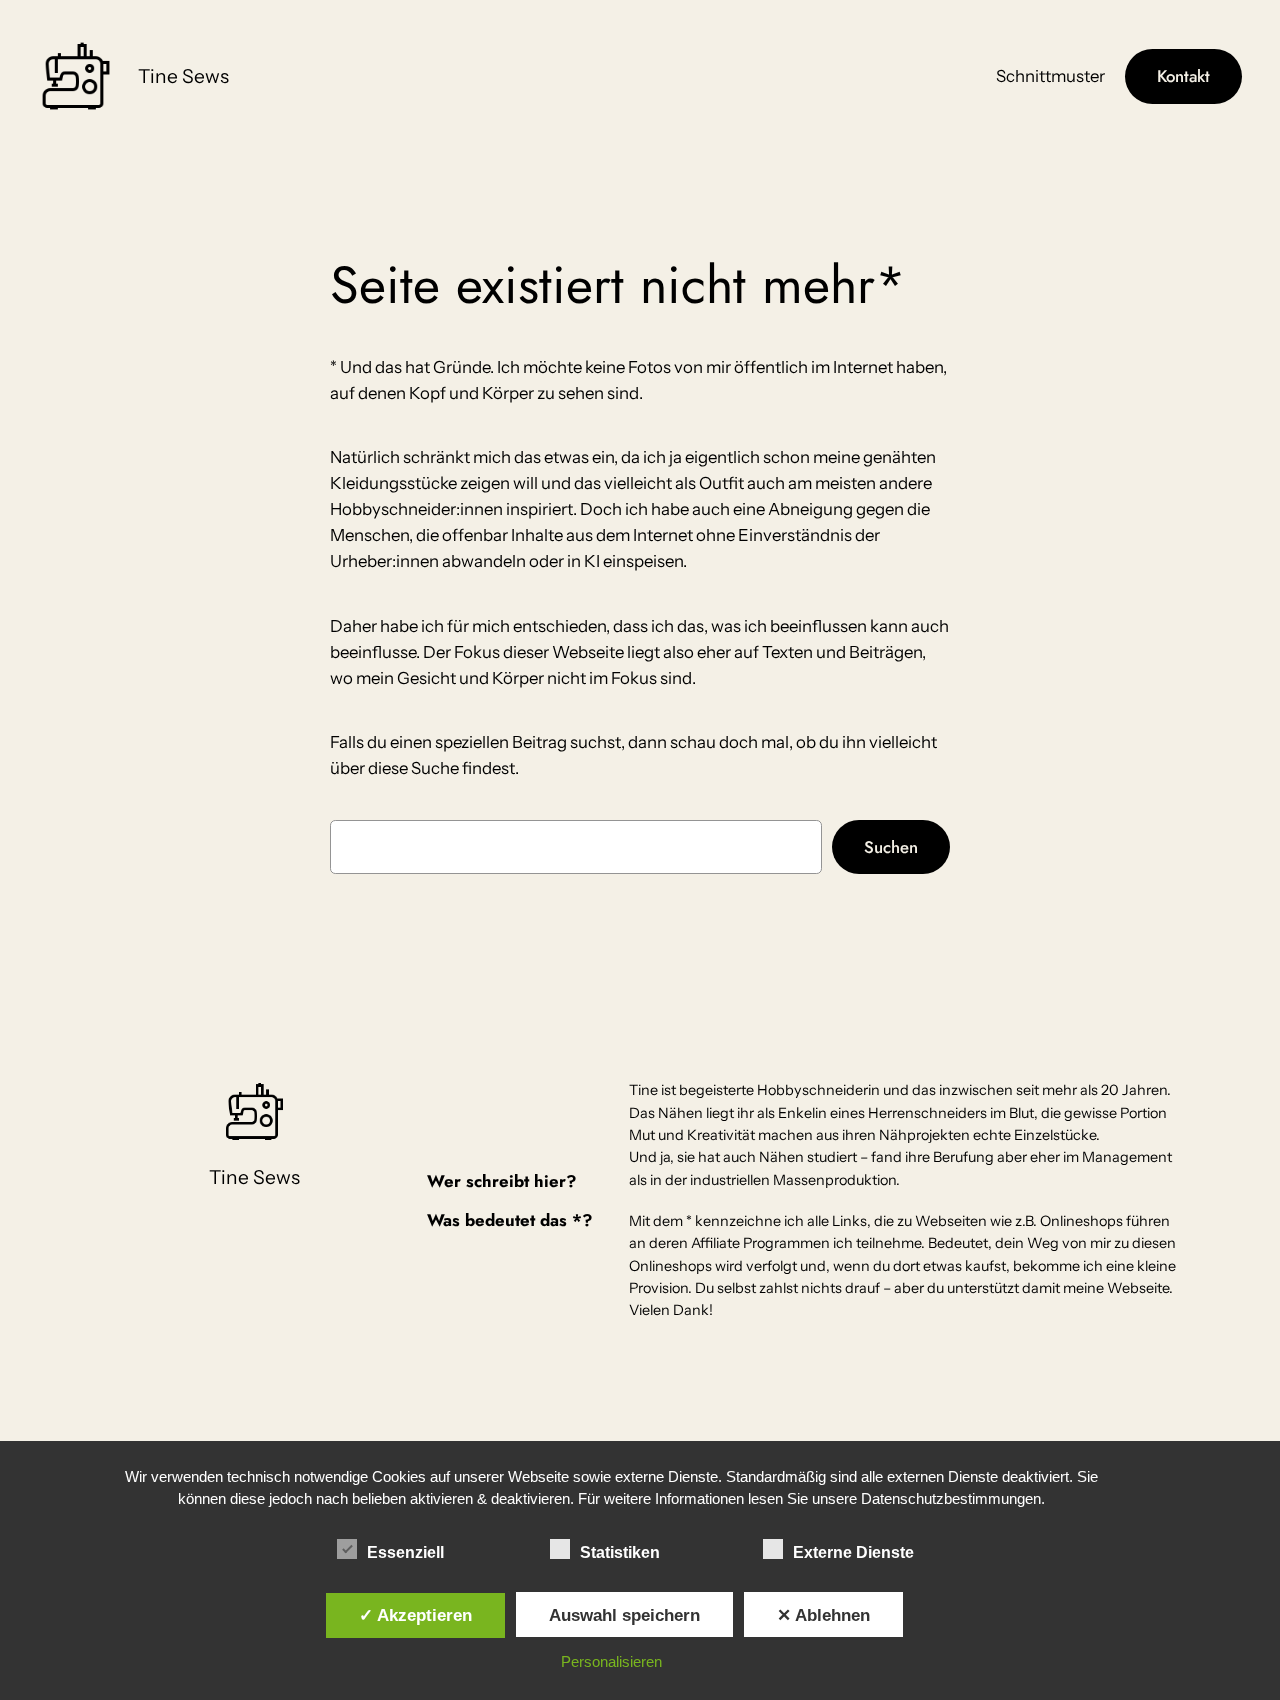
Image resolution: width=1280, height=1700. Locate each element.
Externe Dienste (853, 1552)
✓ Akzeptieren (415, 1615)
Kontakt (1183, 76)
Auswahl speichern (624, 1615)
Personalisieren (611, 1661)
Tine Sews (183, 76)
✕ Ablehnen (823, 1615)
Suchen (891, 847)
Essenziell (405, 1552)
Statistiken (620, 1552)
